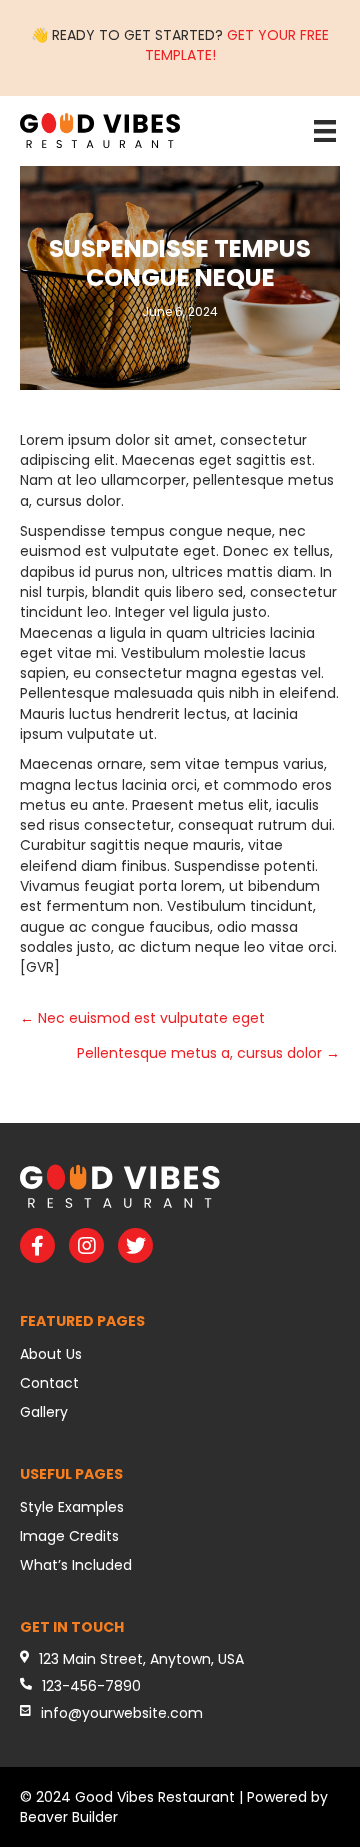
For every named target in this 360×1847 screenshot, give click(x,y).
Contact (49, 1383)
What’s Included (76, 1565)
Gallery (44, 1412)
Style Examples (72, 1507)
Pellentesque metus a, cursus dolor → (208, 1053)
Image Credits (69, 1536)
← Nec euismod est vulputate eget (142, 1018)
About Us (51, 1354)
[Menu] (325, 131)
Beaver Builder (69, 1817)
